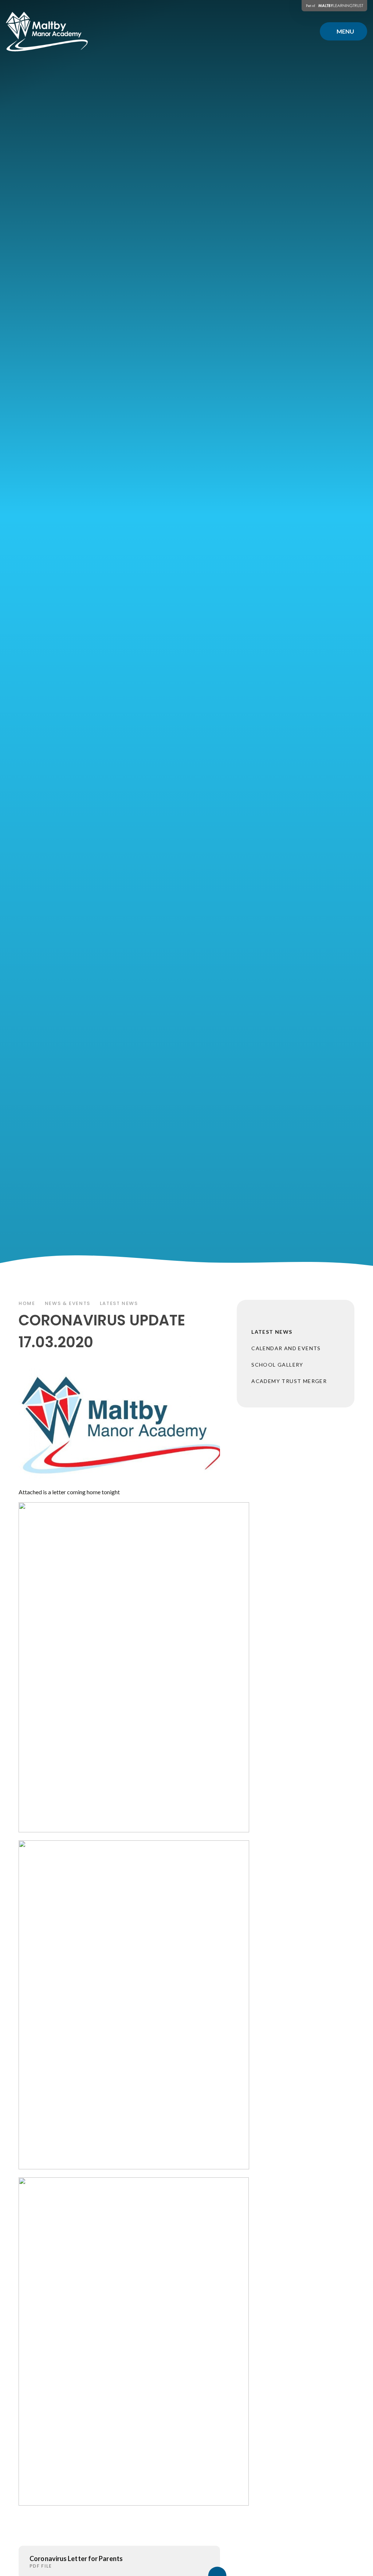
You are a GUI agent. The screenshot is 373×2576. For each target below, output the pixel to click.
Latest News (119, 1303)
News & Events (68, 1303)
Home (27, 1303)
